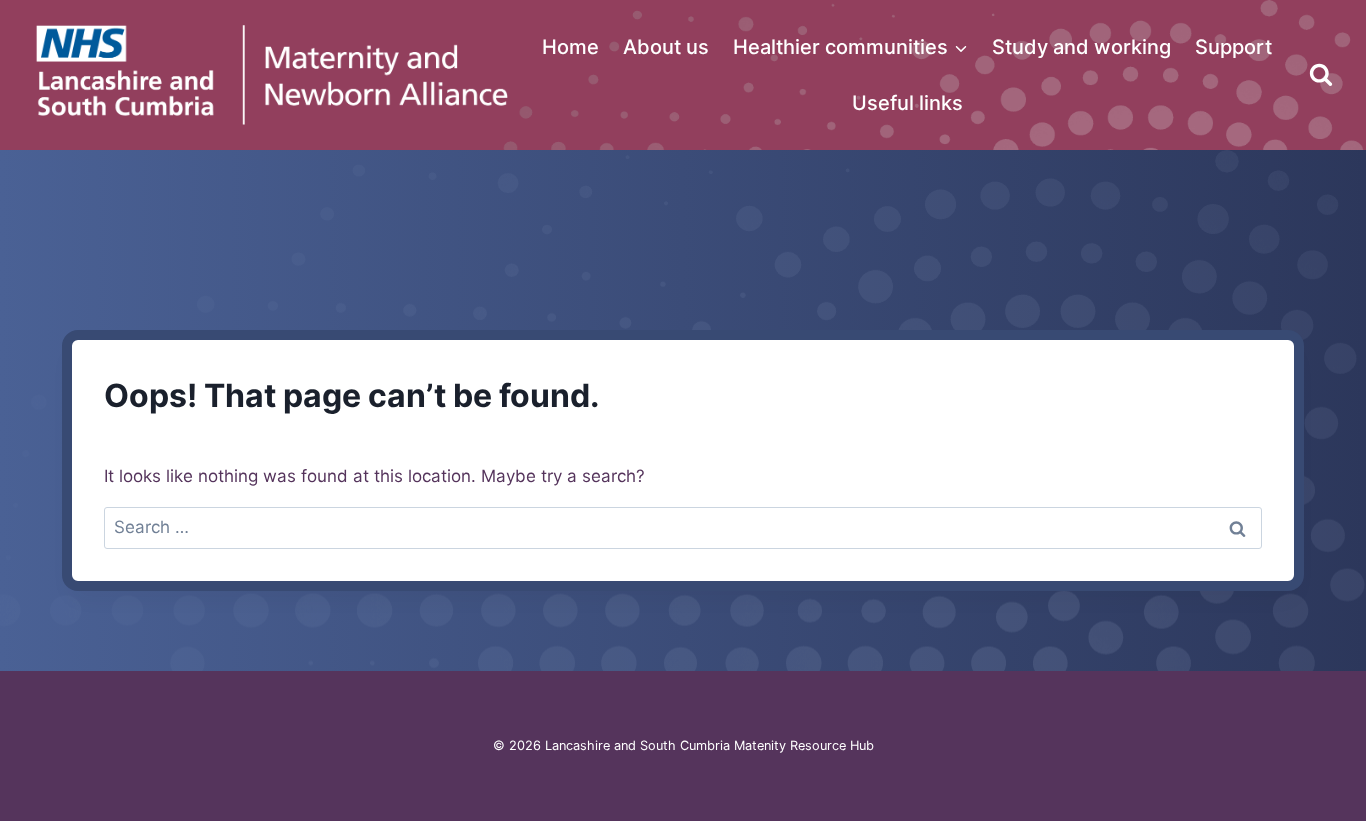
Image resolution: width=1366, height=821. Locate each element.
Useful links (907, 103)
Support (1233, 47)
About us (666, 47)
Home (570, 47)
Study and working (1081, 47)
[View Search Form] (1321, 75)
